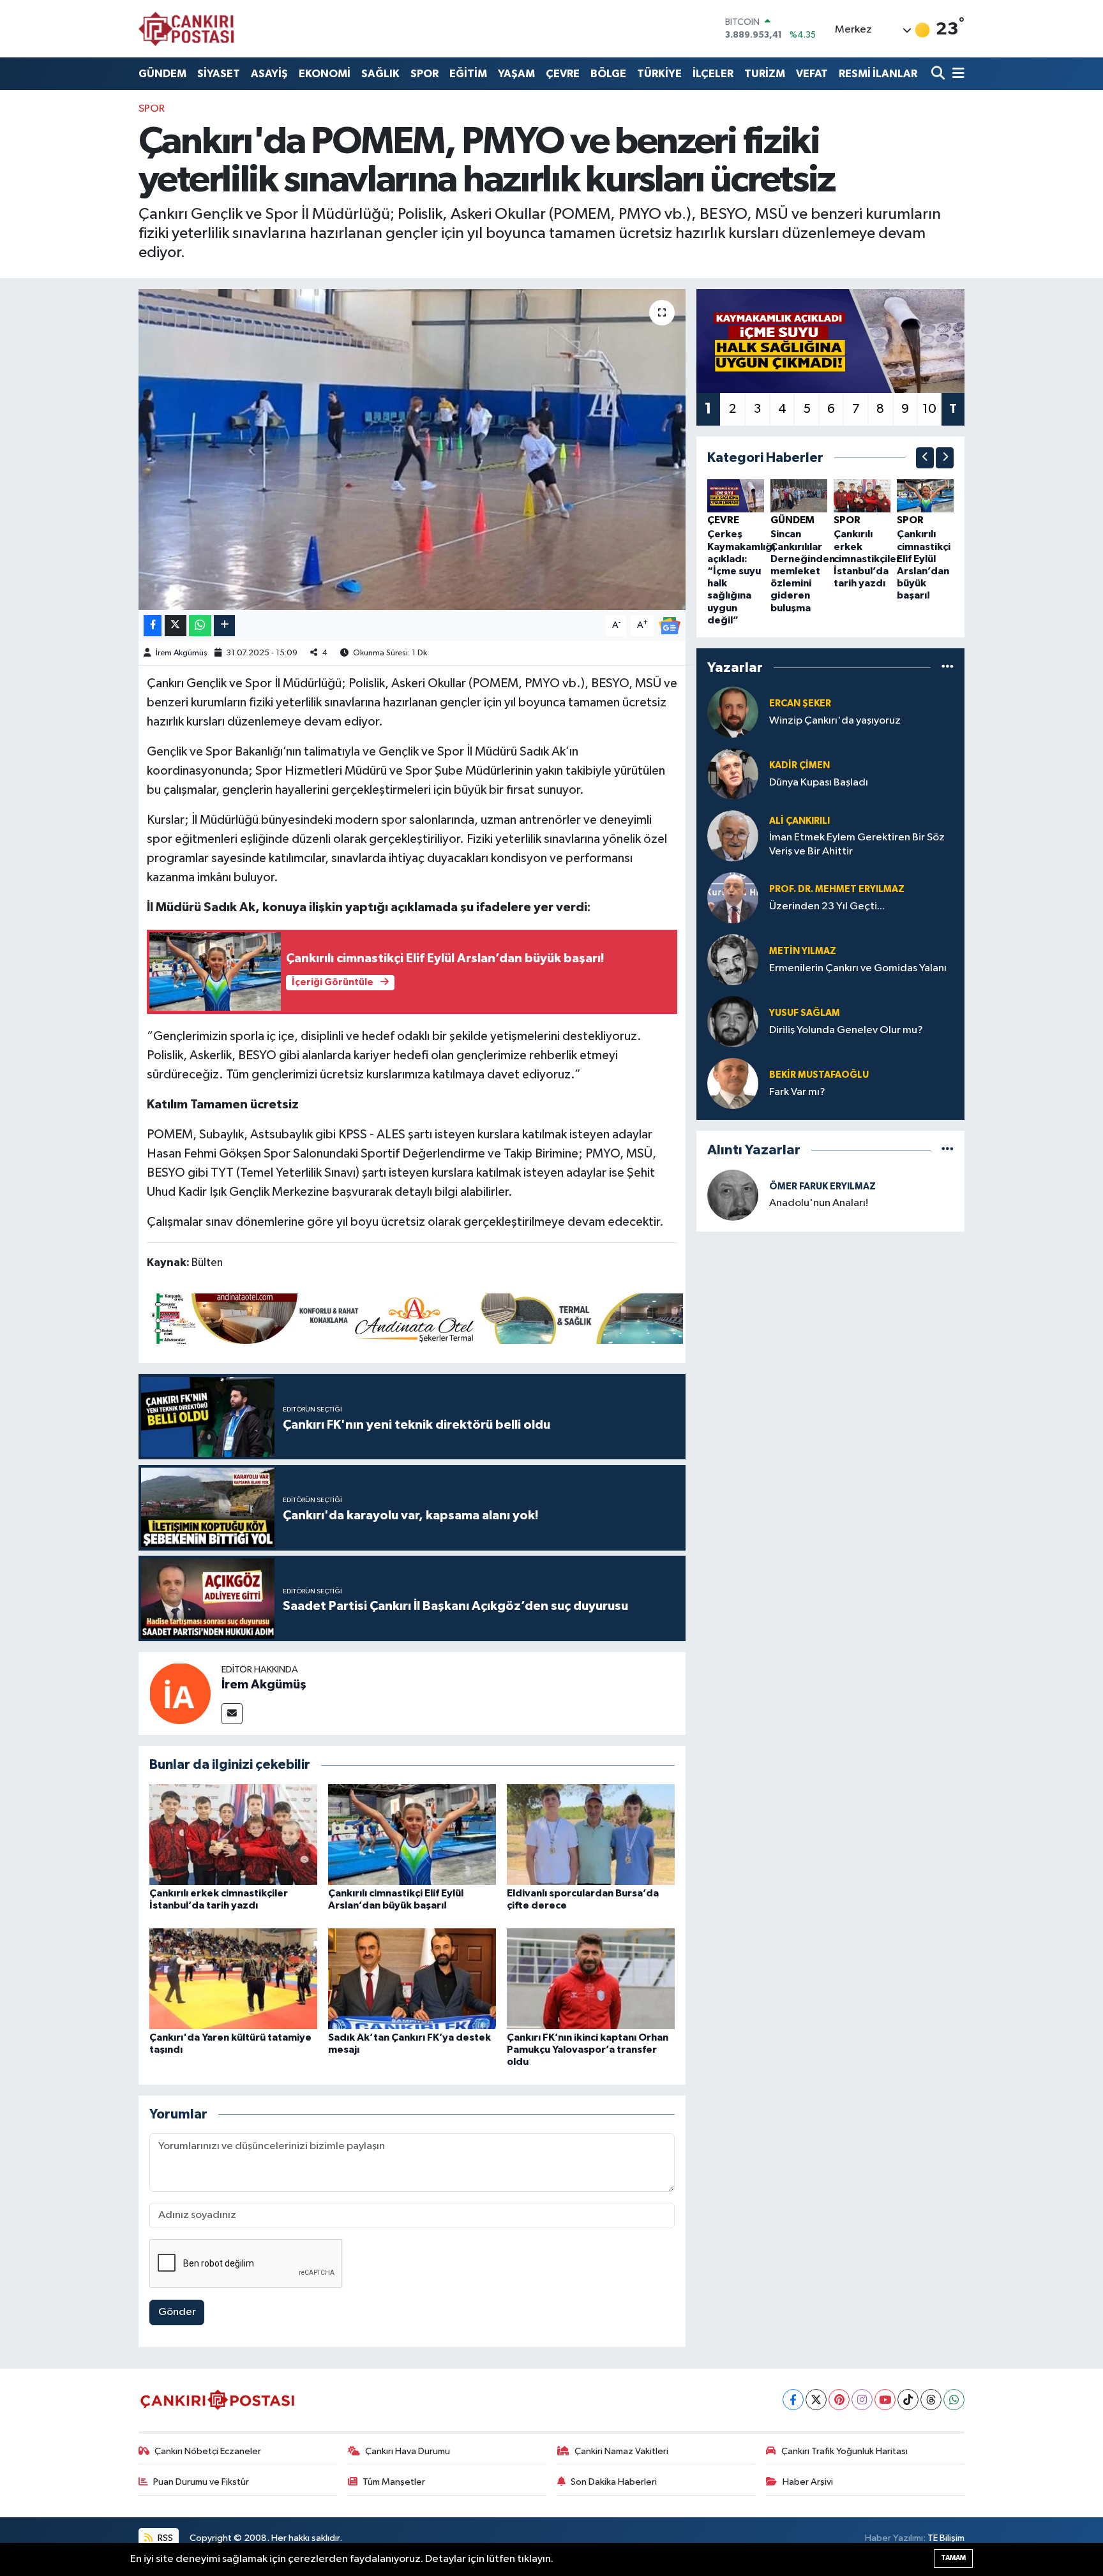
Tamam (953, 2558)
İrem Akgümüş (182, 653)
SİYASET (219, 74)
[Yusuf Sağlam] (733, 1021)
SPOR (424, 74)
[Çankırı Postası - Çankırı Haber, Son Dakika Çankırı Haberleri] (186, 29)
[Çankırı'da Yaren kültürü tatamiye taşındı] (233, 1978)
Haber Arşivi (808, 2482)
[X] (816, 2400)
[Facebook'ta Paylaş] (153, 626)
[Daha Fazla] (224, 626)
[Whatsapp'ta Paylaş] (200, 626)
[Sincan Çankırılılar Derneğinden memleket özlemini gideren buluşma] (799, 495)
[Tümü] (948, 667)
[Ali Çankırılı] (733, 836)
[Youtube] (885, 2400)
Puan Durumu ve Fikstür (201, 2482)
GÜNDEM (162, 74)
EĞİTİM (468, 74)
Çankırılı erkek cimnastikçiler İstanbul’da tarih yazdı (867, 559)
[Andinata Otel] (415, 1318)
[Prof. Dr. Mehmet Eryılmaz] (733, 897)
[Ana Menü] (956, 74)
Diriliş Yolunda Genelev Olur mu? (846, 1030)
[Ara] (939, 74)
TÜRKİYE (659, 74)
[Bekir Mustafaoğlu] (733, 1083)
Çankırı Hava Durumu (408, 2451)
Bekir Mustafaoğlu (819, 1075)
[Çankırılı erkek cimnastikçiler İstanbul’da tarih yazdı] (233, 1834)
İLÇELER (713, 74)
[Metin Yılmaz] (733, 959)
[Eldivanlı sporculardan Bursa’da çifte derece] (591, 1834)
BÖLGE (608, 74)
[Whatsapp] (954, 2400)
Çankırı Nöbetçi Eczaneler (208, 2451)
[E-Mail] (232, 1714)
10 (929, 409)
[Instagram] (862, 2400)
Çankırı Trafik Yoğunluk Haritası (844, 2451)
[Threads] (931, 2400)
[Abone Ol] (670, 625)
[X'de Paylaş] (176, 626)
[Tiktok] (908, 2400)
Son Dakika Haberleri (614, 2482)
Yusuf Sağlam (805, 1013)
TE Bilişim (946, 2538)
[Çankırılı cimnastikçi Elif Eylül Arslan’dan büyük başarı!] (412, 1834)
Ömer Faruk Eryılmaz (822, 1187)
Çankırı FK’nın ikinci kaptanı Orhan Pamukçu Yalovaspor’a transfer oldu (588, 2050)
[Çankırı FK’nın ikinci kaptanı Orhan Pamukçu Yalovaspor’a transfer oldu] (591, 1978)
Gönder (177, 2312)
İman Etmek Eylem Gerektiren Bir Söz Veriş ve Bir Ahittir (857, 844)
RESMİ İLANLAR (878, 74)
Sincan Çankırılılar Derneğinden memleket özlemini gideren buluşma (803, 571)
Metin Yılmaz (803, 951)
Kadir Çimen (799, 765)
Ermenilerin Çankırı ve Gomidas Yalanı (858, 968)
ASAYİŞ (269, 74)
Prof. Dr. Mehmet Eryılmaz (837, 889)
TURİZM (765, 74)
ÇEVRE (563, 74)
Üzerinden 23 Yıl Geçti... (827, 906)
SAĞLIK (380, 74)
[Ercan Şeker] (733, 712)
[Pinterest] (839, 2400)
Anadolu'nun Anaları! (819, 1203)
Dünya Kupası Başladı (819, 783)
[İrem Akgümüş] (180, 1693)
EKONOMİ (325, 74)
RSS (164, 2538)
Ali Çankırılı (799, 821)
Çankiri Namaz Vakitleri (621, 2451)
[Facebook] (793, 2400)
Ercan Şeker (800, 704)
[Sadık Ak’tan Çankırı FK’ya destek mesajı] (412, 1978)
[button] (925, 458)
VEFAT (812, 74)
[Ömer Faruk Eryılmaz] (733, 1195)
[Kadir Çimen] (733, 774)
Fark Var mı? (797, 1092)
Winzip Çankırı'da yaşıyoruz (835, 721)
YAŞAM (516, 74)
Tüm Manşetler (394, 2482)
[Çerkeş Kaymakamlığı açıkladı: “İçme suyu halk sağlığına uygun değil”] (736, 495)
